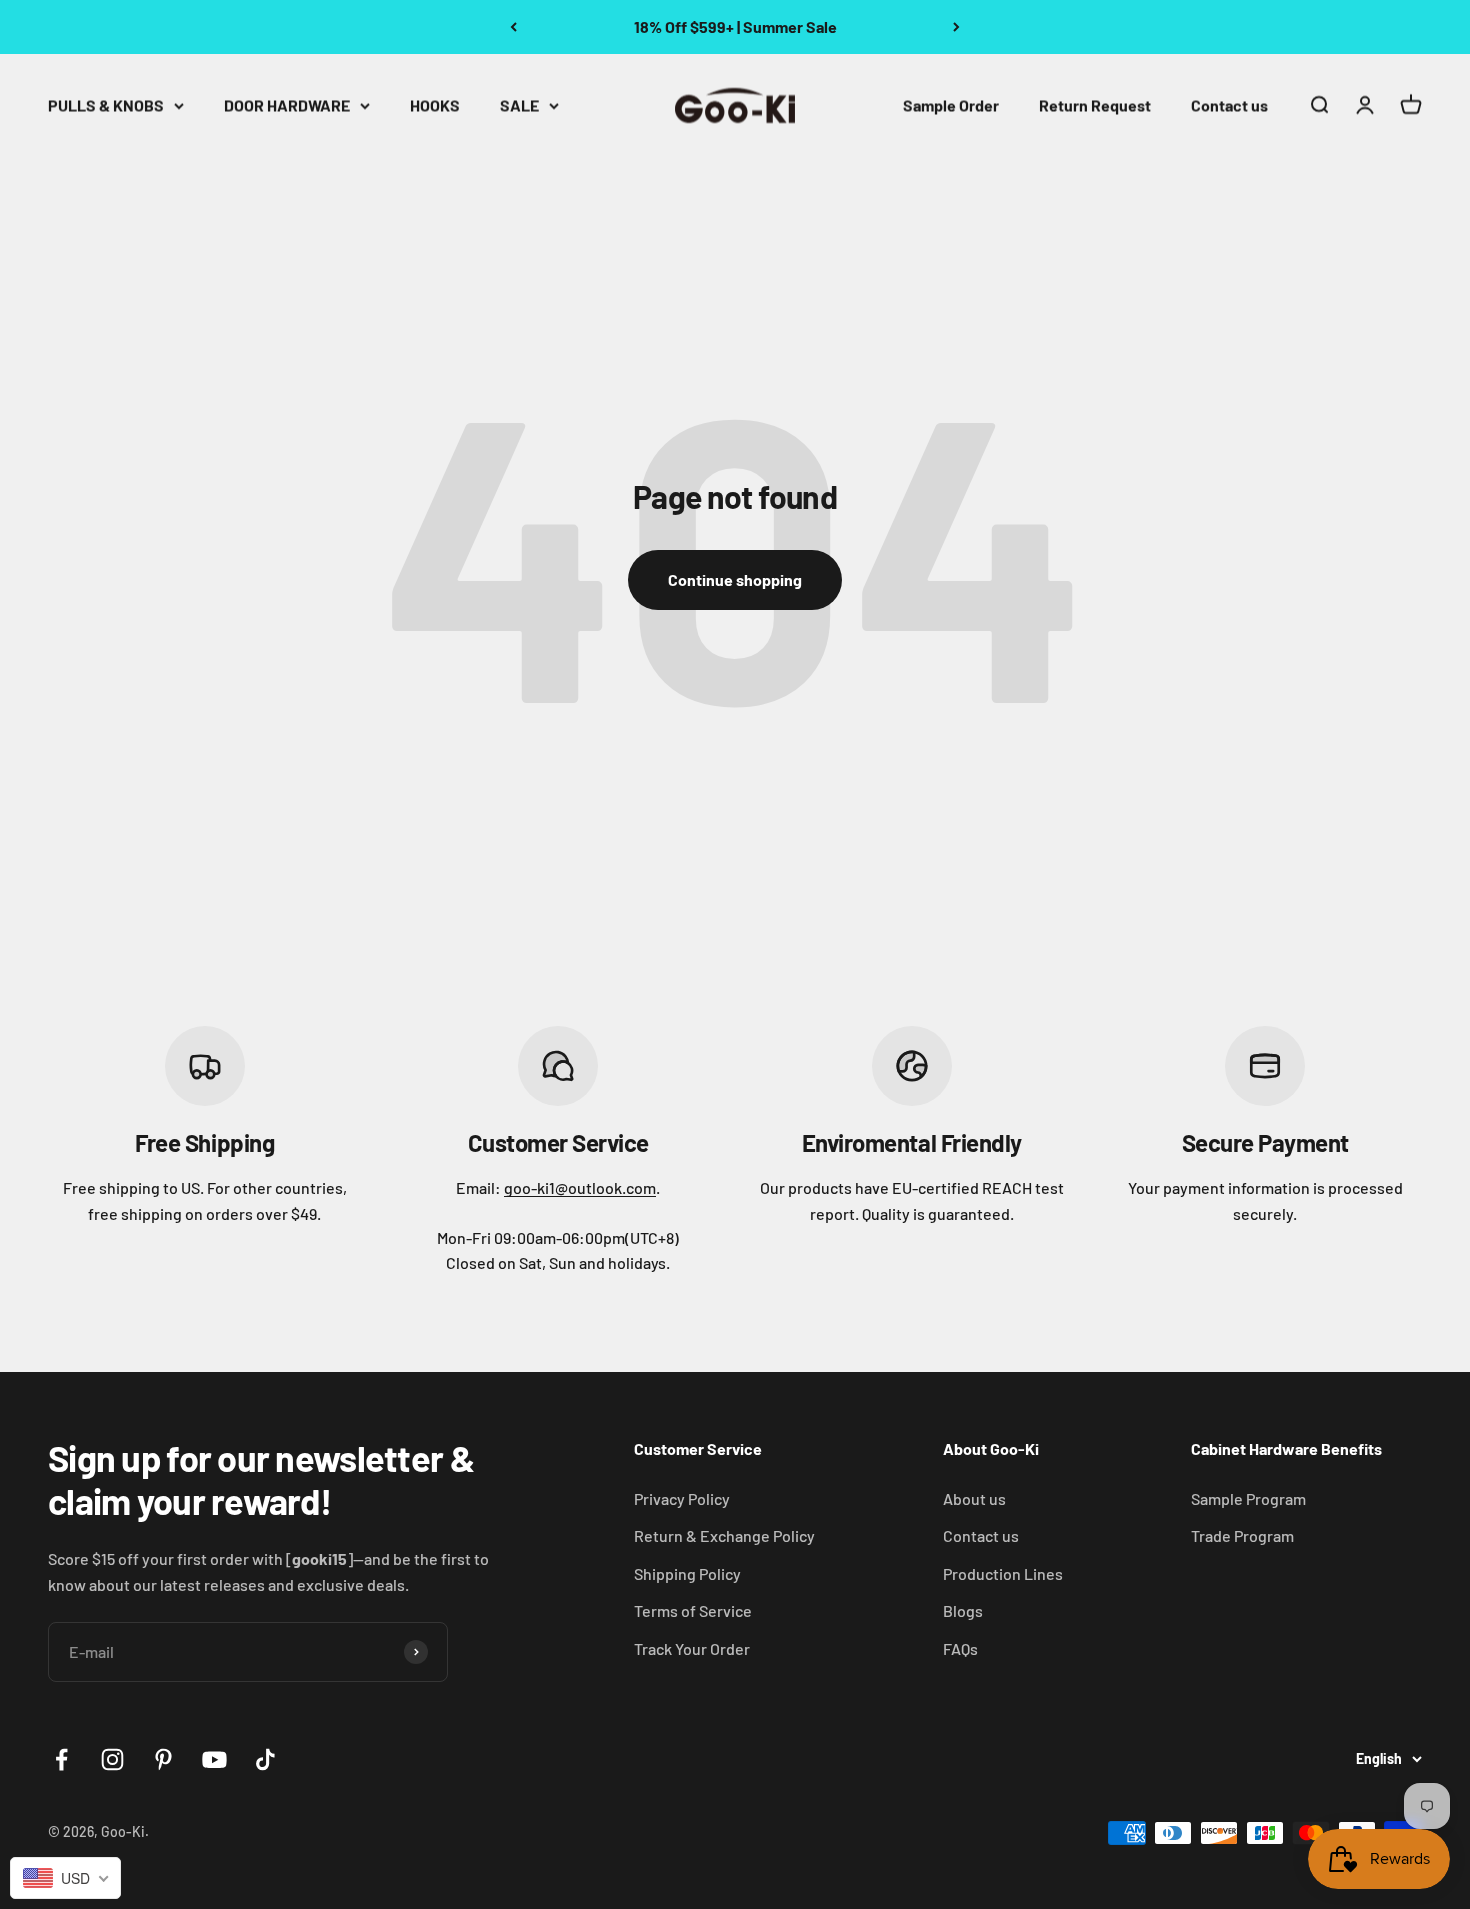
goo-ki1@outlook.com (580, 1187)
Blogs (963, 1610)
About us (974, 1498)
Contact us (1229, 104)
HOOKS (435, 104)
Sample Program (1248, 1498)
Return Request (1095, 104)
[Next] (956, 27)
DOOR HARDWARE (287, 104)
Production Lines (1003, 1573)
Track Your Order (692, 1648)
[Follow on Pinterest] (163, 1759)
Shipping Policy (687, 1573)
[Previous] (513, 27)
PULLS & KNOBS (106, 104)
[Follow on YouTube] (214, 1759)
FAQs (960, 1648)
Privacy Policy (682, 1498)
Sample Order (951, 104)
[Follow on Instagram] (112, 1759)
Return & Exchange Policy (724, 1535)
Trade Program (1242, 1535)
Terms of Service (693, 1610)
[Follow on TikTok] (265, 1759)
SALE (519, 104)
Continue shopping (735, 579)
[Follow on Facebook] (61, 1759)
